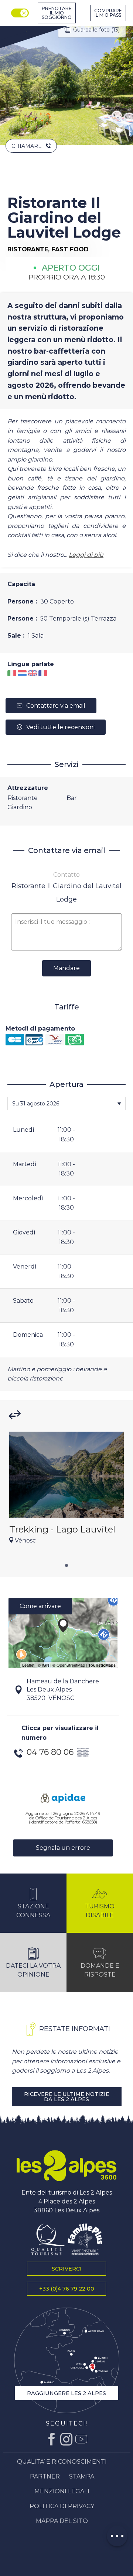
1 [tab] (66, 1564)
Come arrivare (40, 1606)
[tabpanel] (66, 1492)
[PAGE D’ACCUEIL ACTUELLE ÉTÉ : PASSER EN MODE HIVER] (20, 13)
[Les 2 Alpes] (66, 2166)
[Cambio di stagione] (21, 13)
